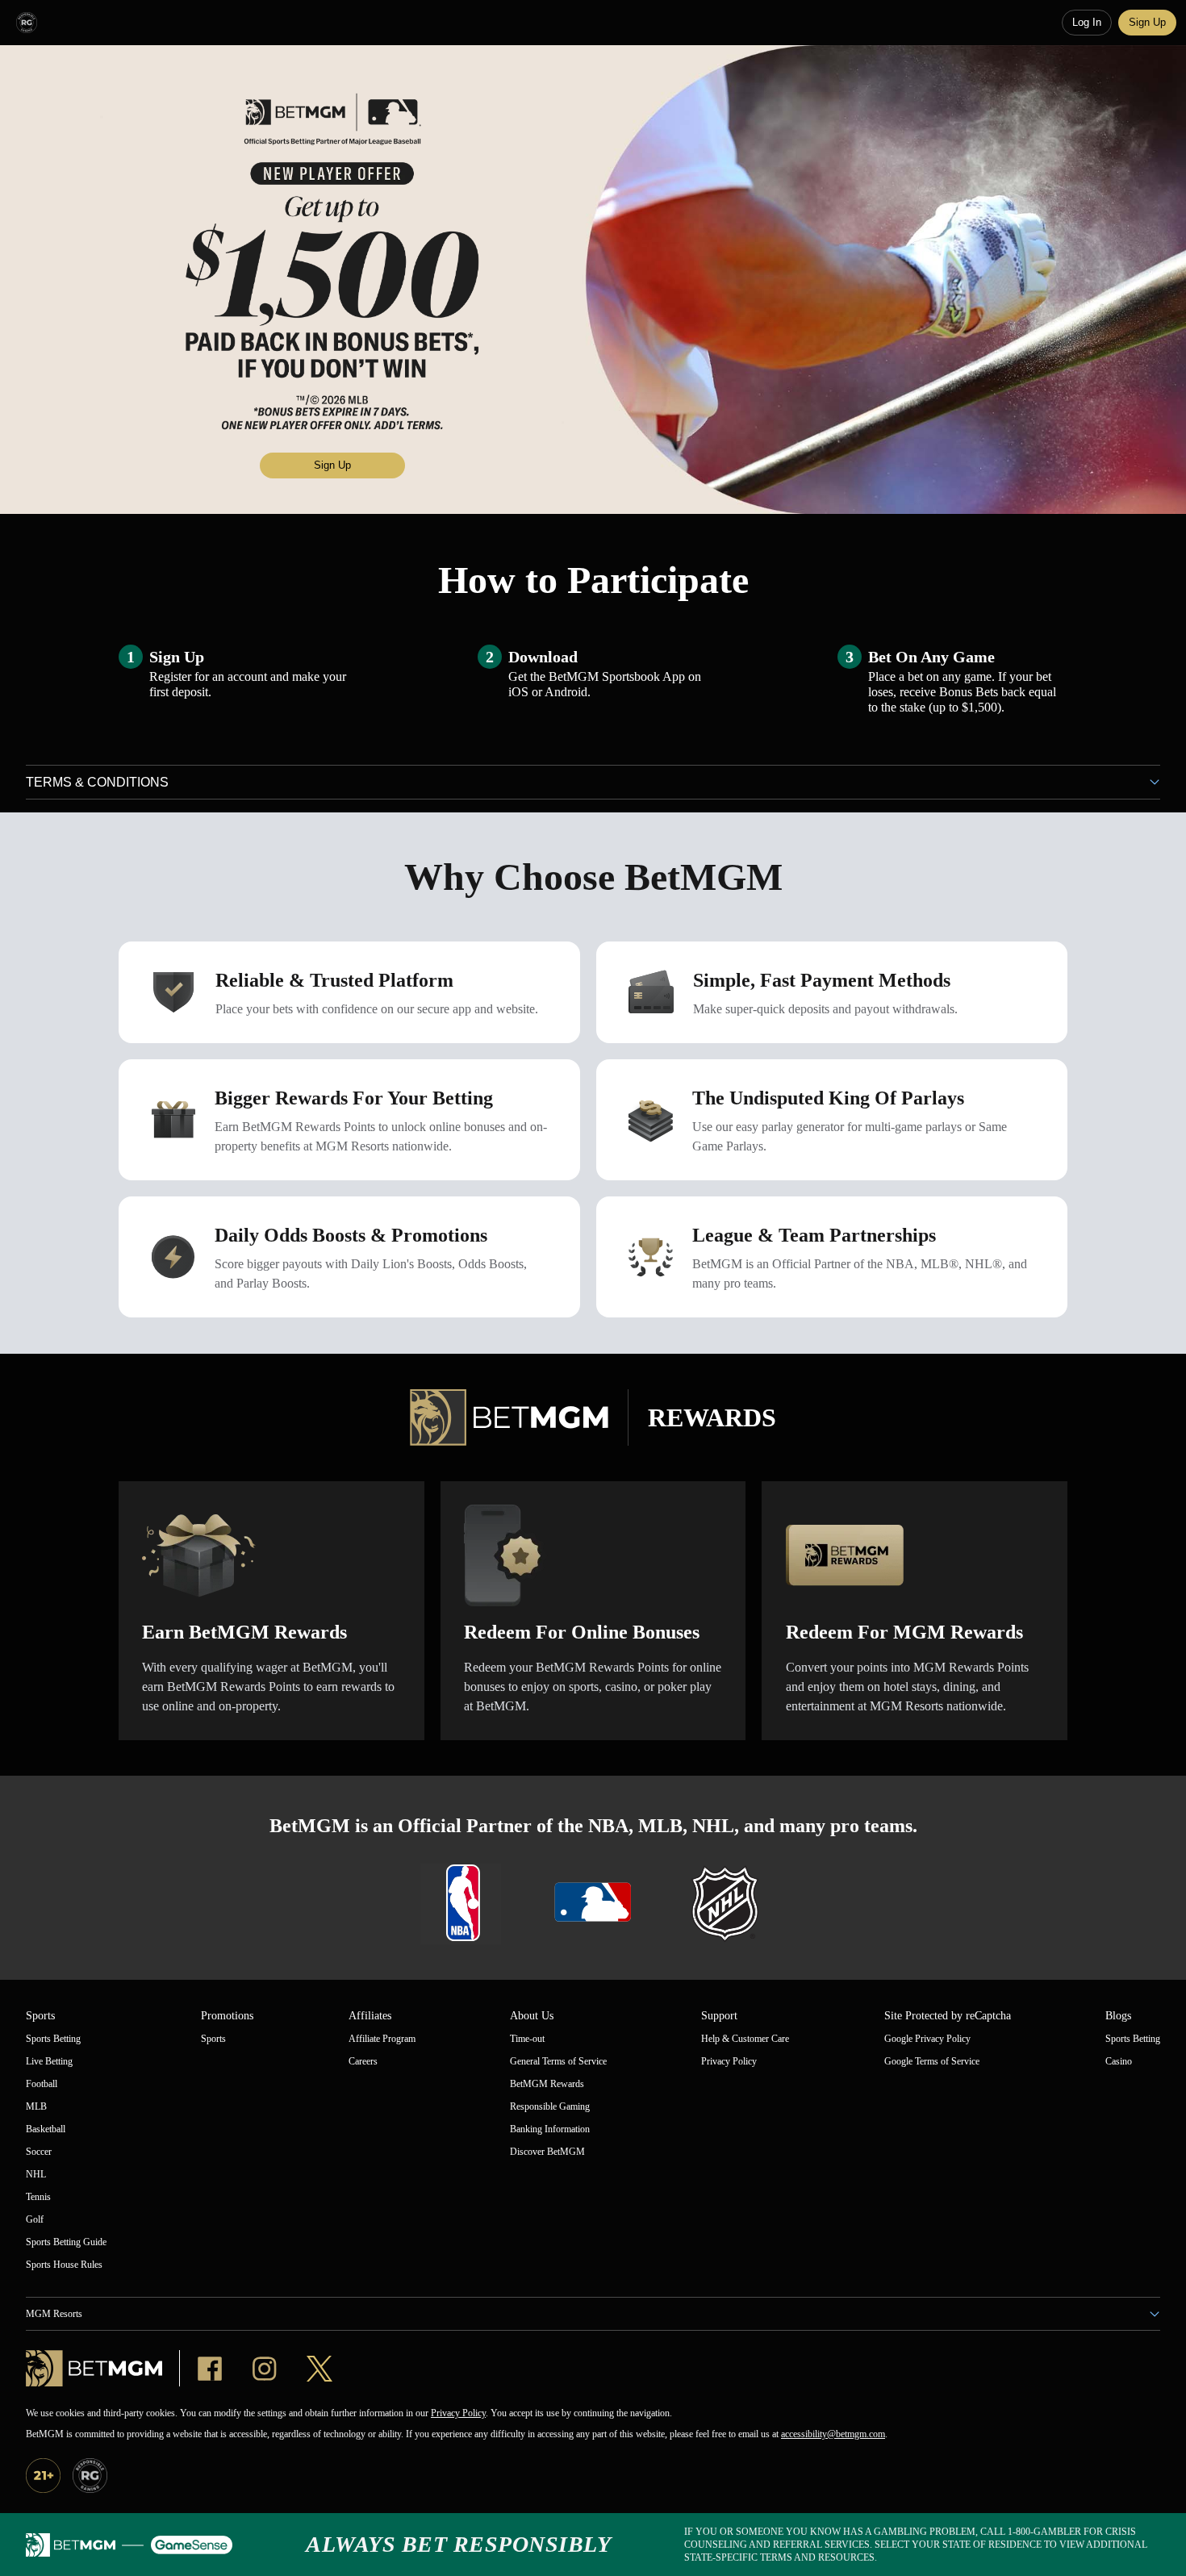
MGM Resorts (54, 2314)
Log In (1087, 22)
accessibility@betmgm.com (833, 2434)
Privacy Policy (458, 2413)
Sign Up (1147, 22)
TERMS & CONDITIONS (97, 782)
